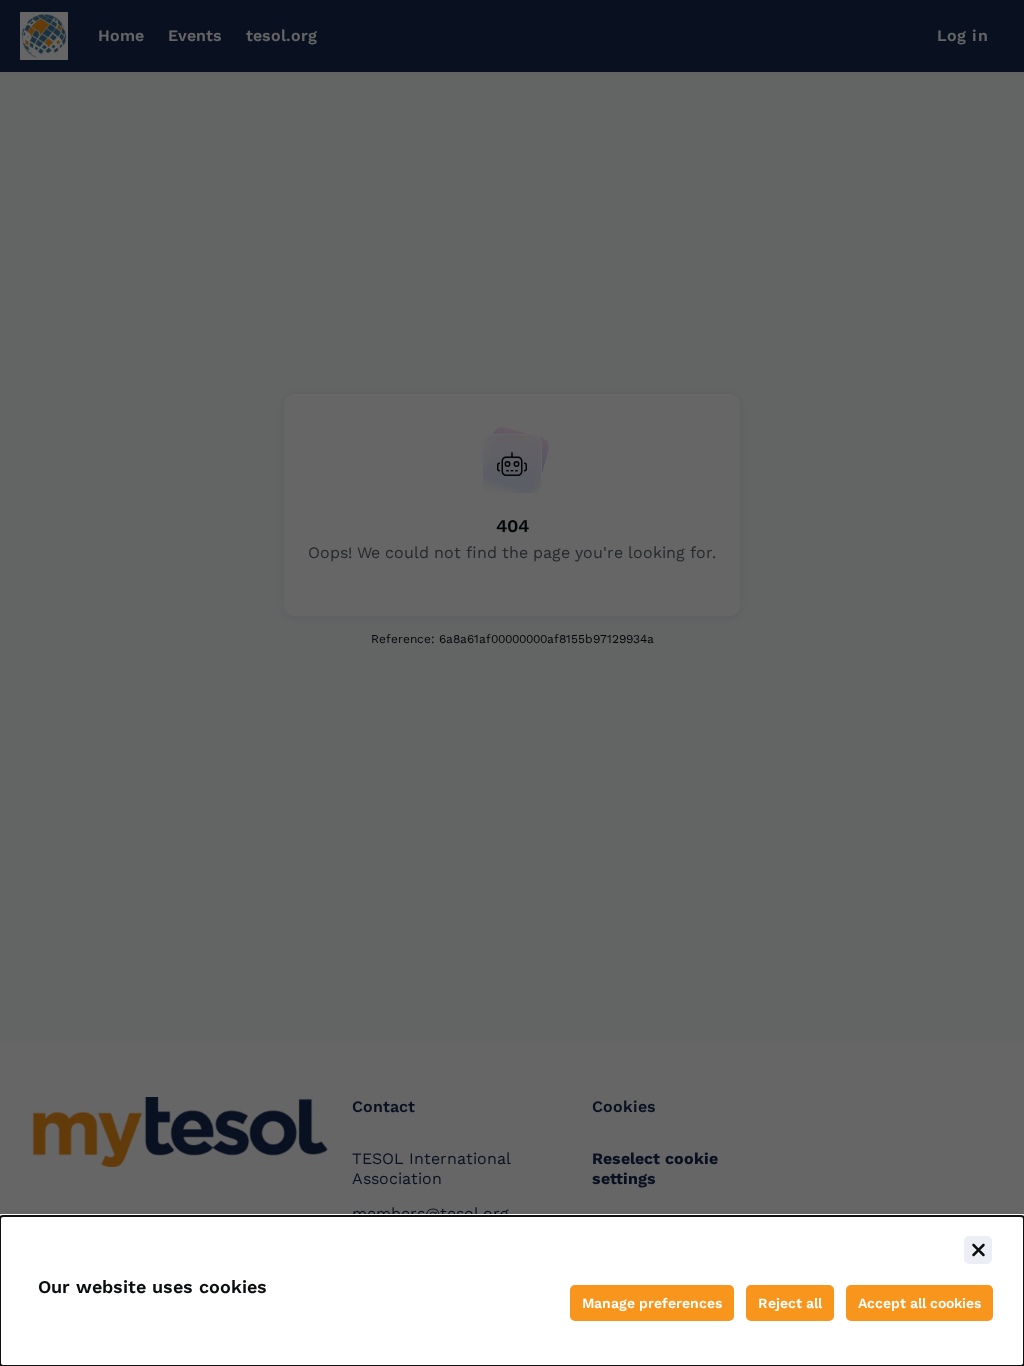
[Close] (978, 1250)
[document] (512, 1291)
